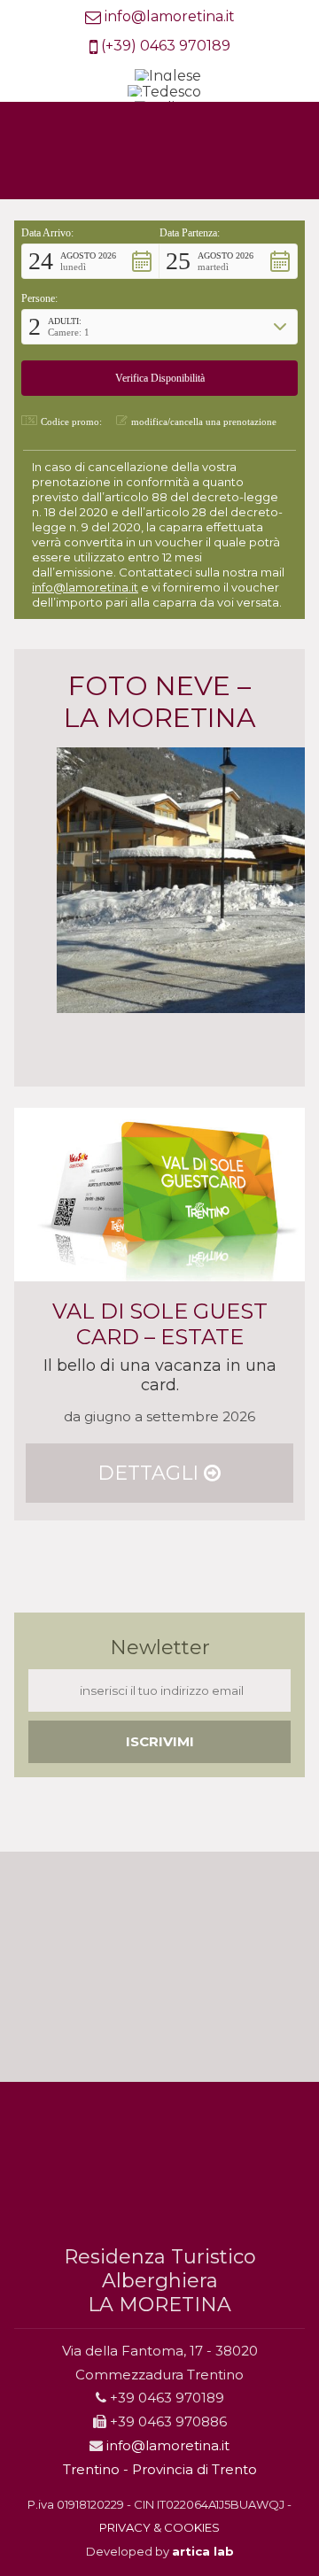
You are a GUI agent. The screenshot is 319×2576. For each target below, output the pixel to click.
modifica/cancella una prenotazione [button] (204, 422)
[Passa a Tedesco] (164, 93)
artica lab (203, 2551)
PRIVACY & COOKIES (159, 2527)
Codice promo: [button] (71, 422)
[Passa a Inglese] (168, 77)
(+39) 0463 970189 (166, 46)
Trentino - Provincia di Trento (160, 2469)
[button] (90, 261)
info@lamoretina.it (170, 16)
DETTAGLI (151, 1473)
